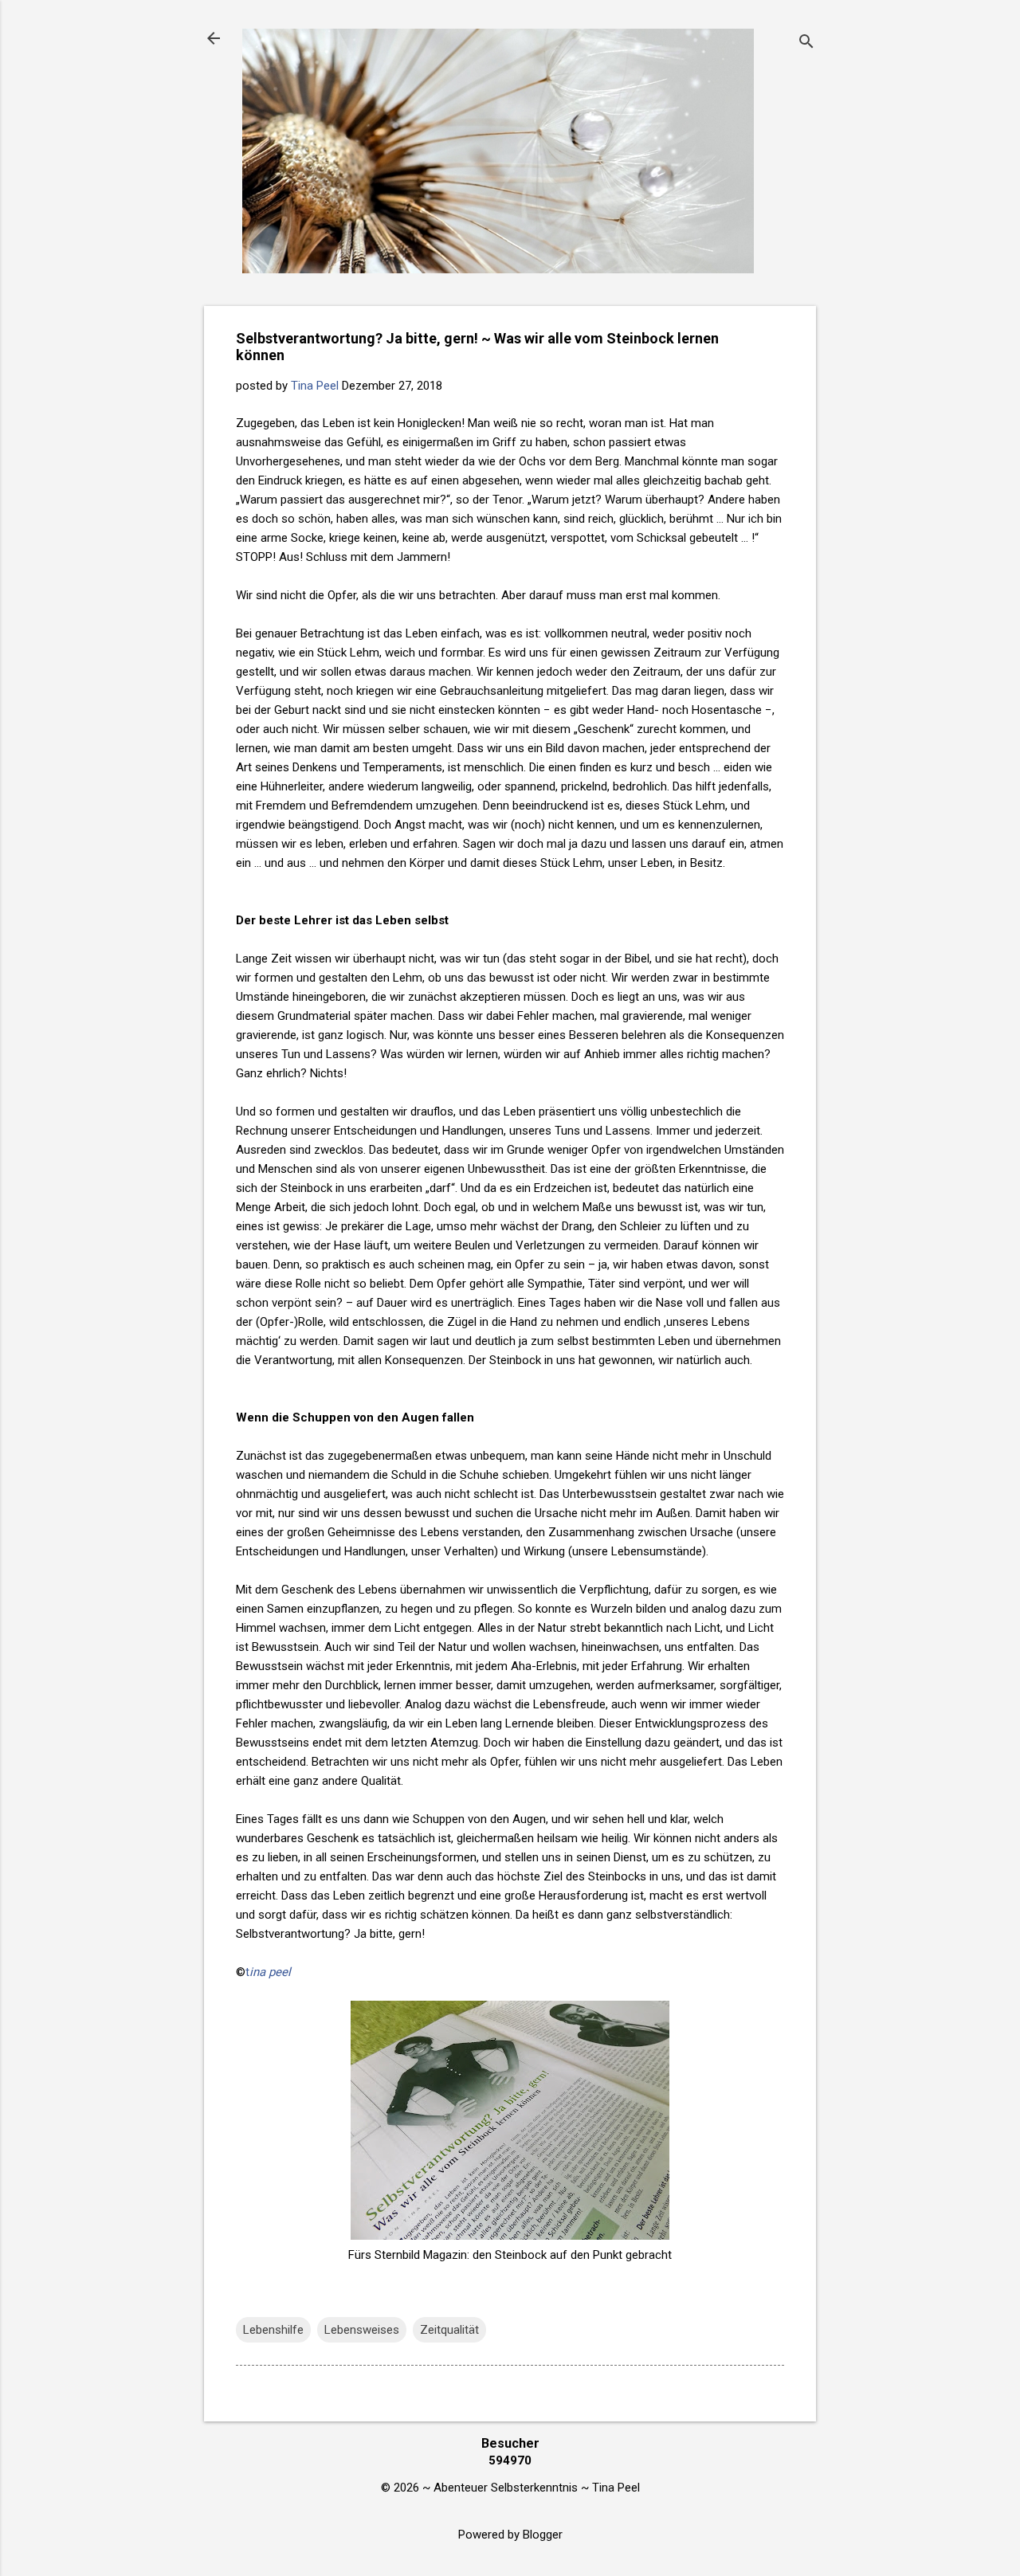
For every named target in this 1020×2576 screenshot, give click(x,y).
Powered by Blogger (510, 2535)
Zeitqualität (449, 2330)
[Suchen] (806, 43)
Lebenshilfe (273, 2330)
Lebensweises (362, 2330)
